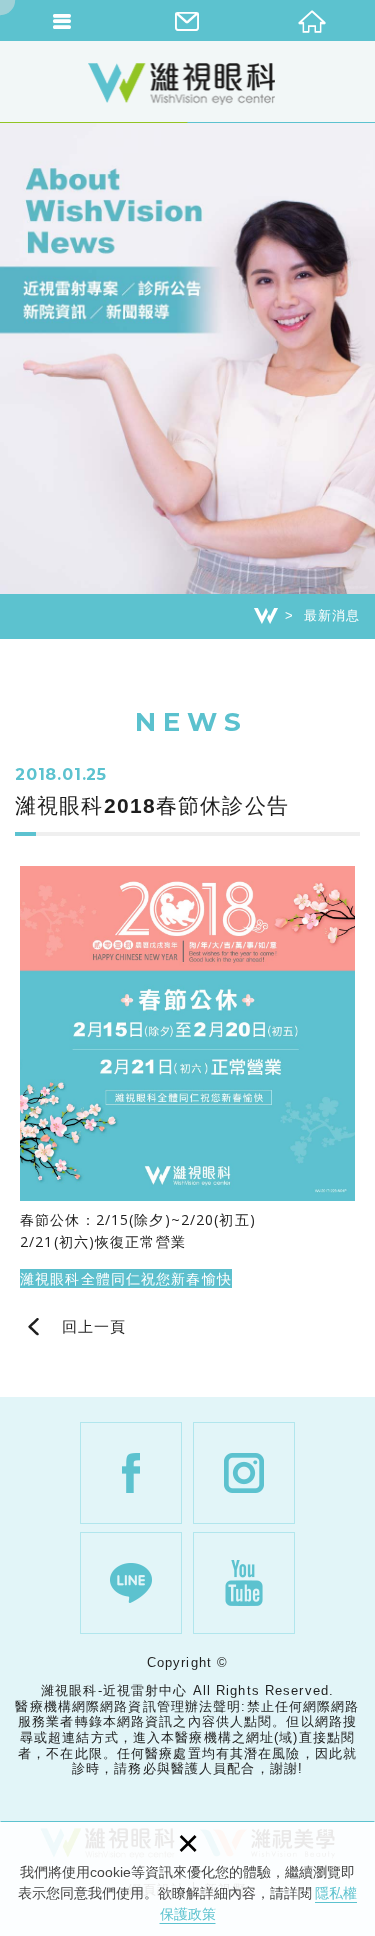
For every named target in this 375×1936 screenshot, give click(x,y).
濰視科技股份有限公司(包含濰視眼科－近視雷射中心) (188, 83)
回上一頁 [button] (94, 1326)
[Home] (266, 616)
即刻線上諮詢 (350, 1099)
